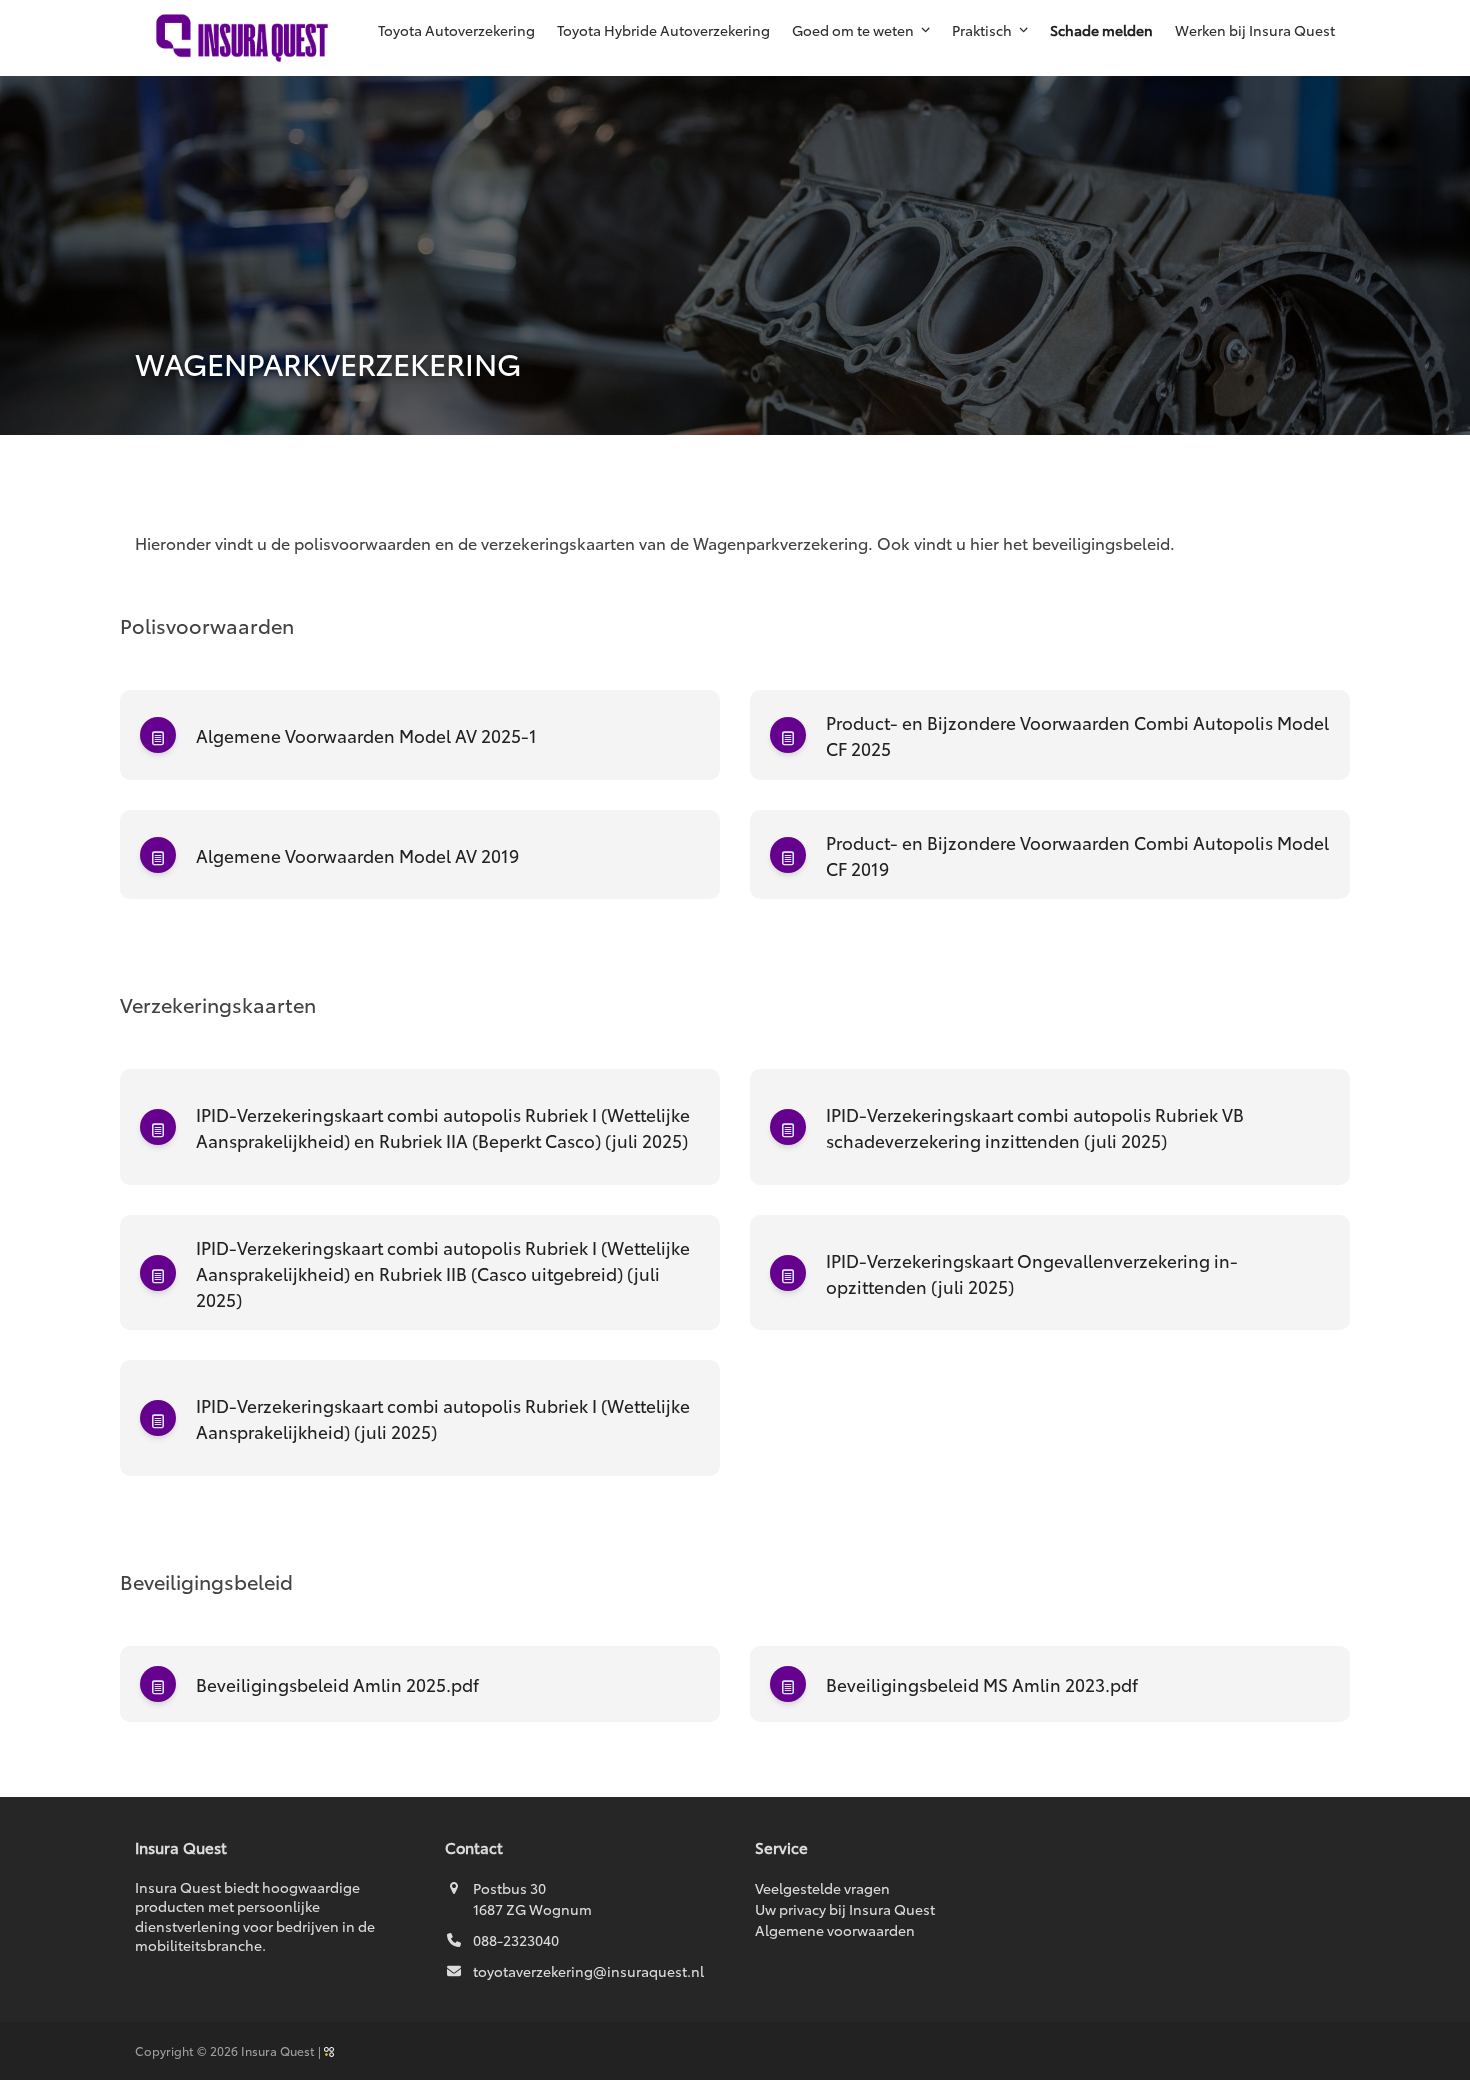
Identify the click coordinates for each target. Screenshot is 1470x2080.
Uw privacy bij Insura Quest (845, 1909)
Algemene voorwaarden (835, 1930)
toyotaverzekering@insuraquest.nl (588, 1971)
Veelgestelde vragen (822, 1888)
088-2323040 (516, 1940)
